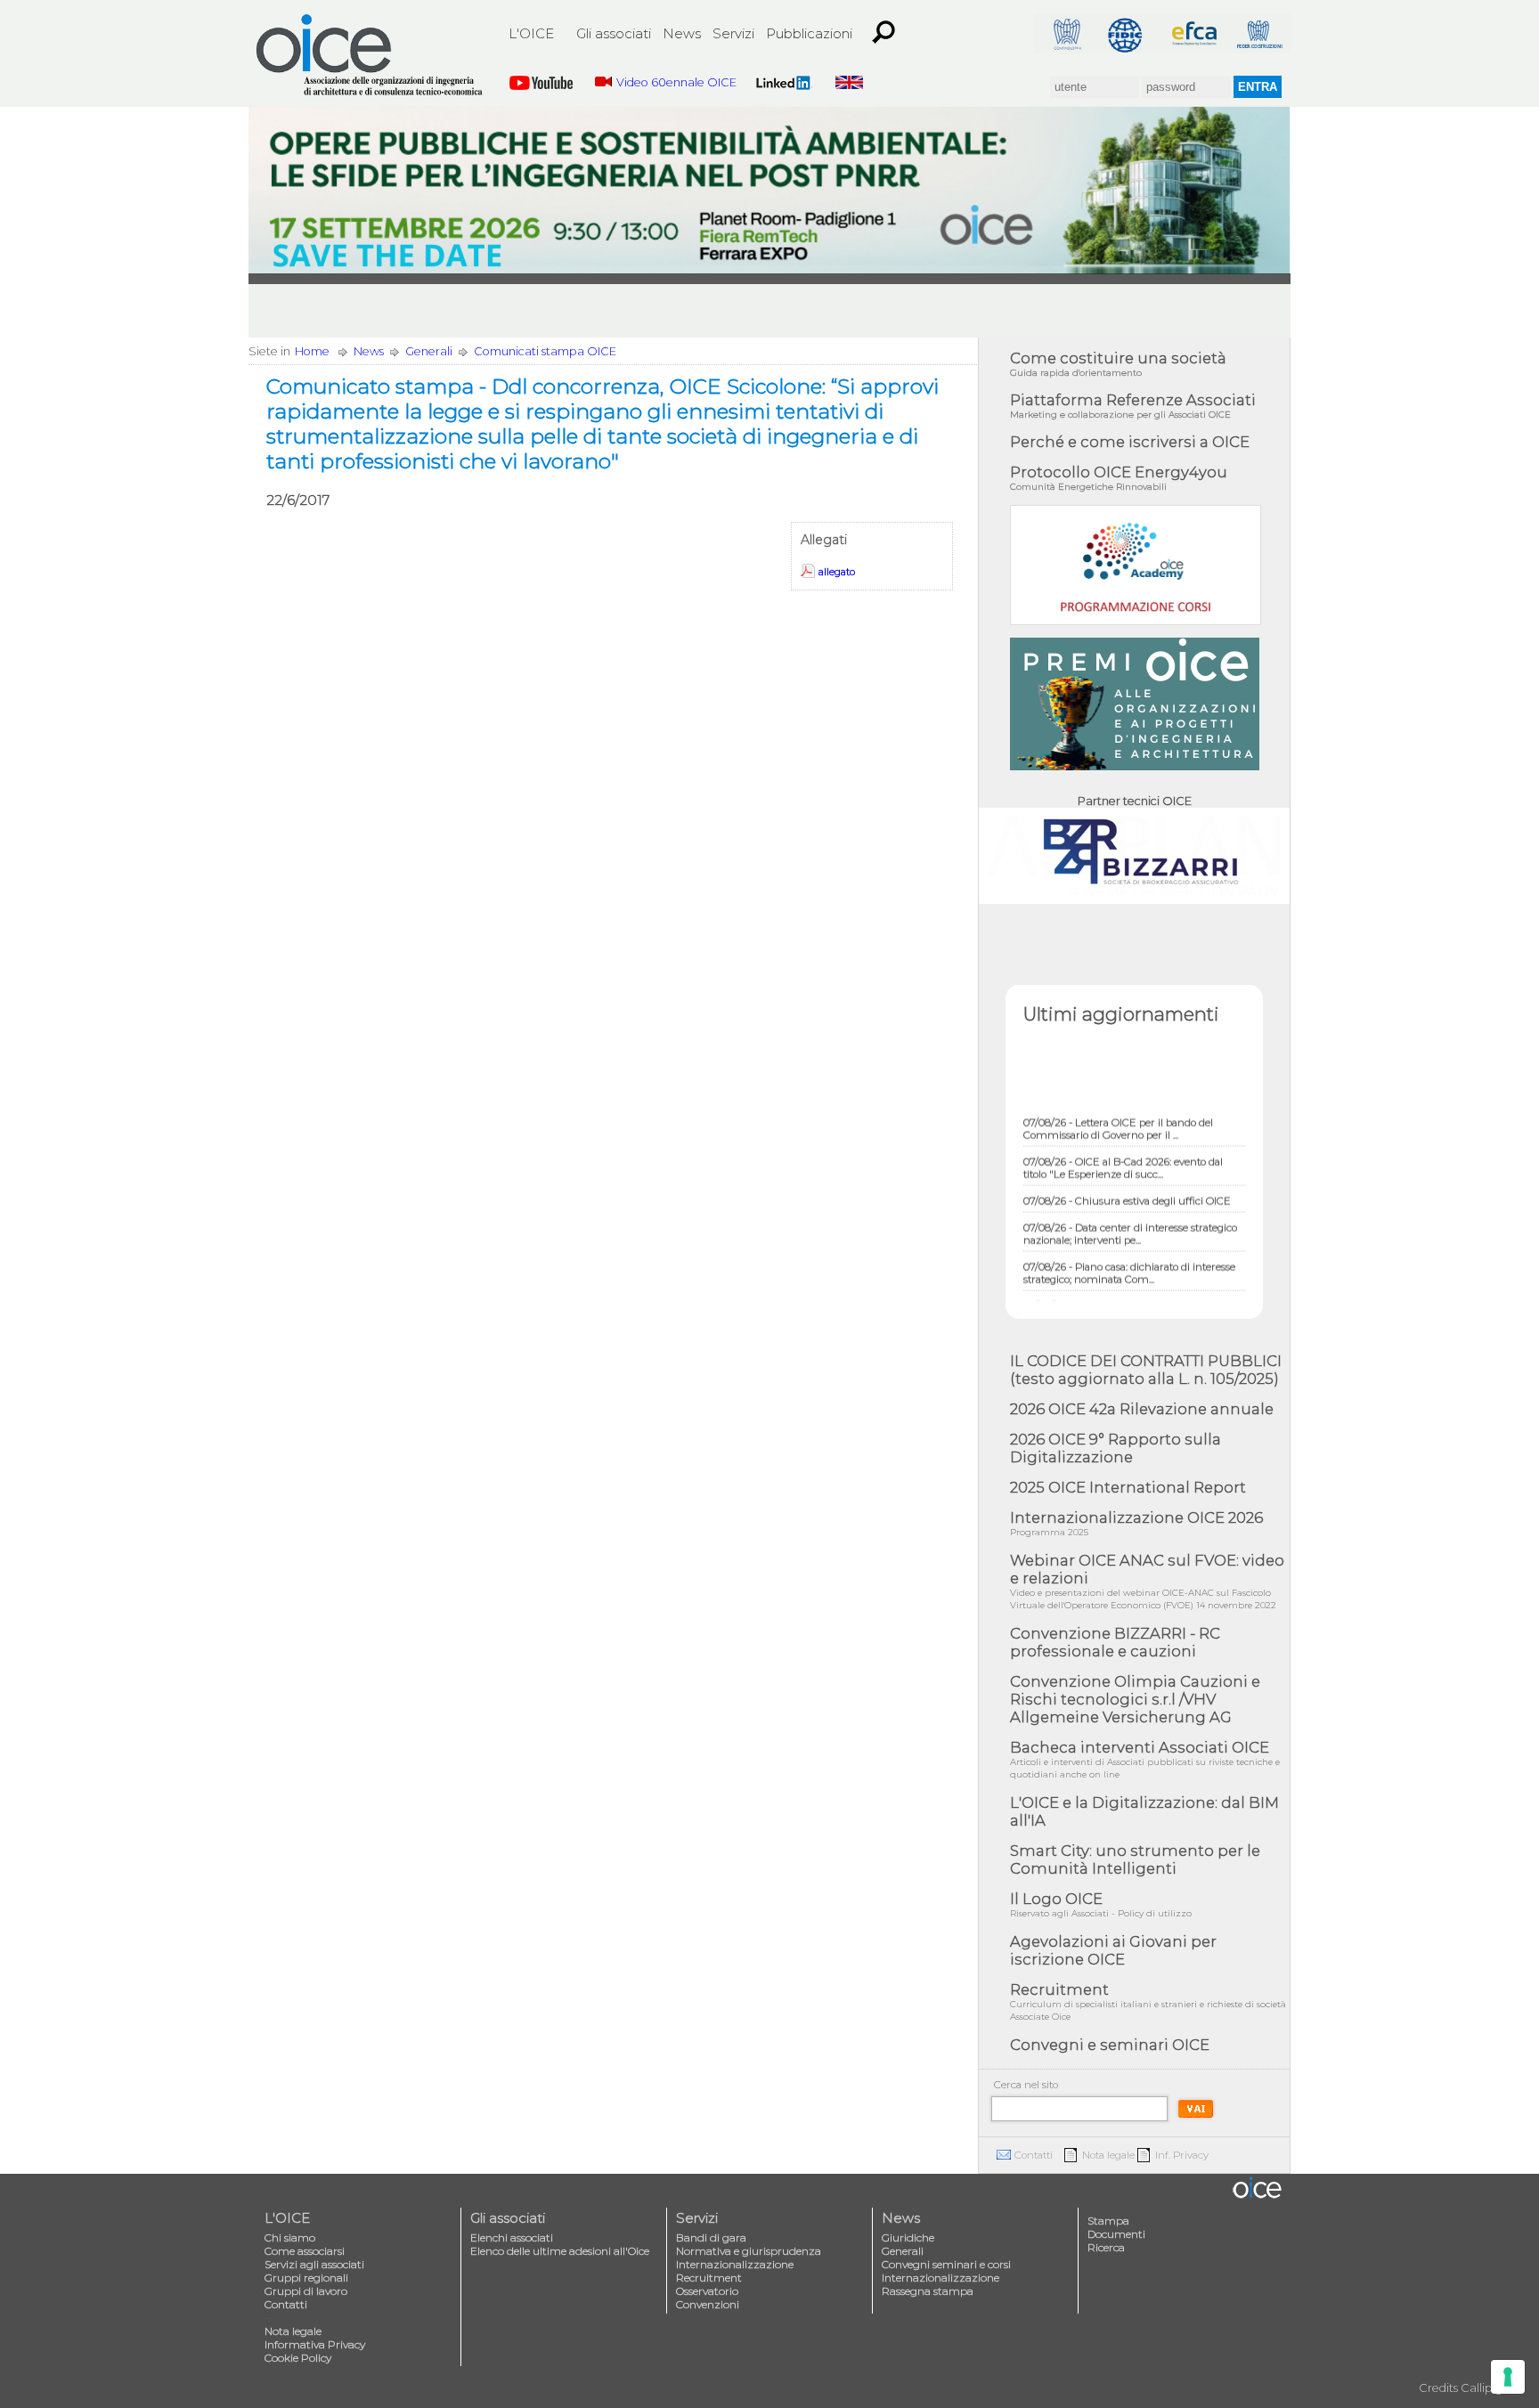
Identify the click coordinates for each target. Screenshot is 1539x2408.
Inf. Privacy (1182, 2155)
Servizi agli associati (314, 2264)
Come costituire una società (1118, 364)
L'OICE (531, 33)
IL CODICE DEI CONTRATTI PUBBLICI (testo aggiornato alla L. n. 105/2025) (1146, 1370)
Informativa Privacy (315, 2344)
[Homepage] (370, 55)
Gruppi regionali (306, 2278)
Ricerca (1106, 2247)
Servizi (733, 33)
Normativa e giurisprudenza (749, 2251)
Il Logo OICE (1101, 1904)
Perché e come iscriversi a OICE (1130, 442)
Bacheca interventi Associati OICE (1145, 1759)
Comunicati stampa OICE (545, 351)
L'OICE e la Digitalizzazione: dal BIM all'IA (1144, 1811)
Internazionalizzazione (735, 2264)
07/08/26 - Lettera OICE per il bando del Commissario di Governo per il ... (1118, 1108)
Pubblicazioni (809, 33)
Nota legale (1108, 2155)
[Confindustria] (1066, 33)
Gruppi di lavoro (306, 2291)
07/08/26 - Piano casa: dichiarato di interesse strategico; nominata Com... (1129, 1252)
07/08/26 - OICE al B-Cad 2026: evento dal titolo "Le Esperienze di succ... (1123, 1147)
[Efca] (1194, 33)
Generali (429, 351)
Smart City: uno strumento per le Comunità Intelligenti (1135, 1859)
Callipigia (1486, 2388)
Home (312, 351)
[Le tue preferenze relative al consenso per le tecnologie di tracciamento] (1508, 2377)
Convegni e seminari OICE (1110, 2045)
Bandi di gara (711, 2237)
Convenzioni (708, 2304)
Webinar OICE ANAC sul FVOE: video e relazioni (1147, 1581)
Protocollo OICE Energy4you (1119, 478)
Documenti (1116, 2234)
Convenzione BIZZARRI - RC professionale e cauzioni (1115, 1642)
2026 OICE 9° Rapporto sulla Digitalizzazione (1116, 1448)
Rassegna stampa (928, 2291)
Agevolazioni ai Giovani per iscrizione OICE (1113, 1950)
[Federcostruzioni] (1258, 33)
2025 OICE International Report (1128, 1487)
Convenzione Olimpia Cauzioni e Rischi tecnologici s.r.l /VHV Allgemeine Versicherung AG (1135, 1699)
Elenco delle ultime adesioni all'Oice (560, 2251)
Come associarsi (305, 2251)
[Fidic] (1130, 33)
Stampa (1108, 2221)
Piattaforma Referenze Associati (1133, 406)
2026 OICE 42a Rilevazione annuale (1142, 1409)
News (682, 33)
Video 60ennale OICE (676, 82)
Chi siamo (290, 2237)
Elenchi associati (512, 2237)
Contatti (1034, 2155)
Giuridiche (908, 2237)
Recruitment (1148, 2001)
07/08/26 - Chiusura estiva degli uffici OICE (1127, 1180)
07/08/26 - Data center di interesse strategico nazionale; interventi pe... (1130, 1213)
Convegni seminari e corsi (946, 2264)
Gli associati (614, 33)
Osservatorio (707, 2291)
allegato (837, 572)
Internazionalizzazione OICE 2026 (1136, 1523)
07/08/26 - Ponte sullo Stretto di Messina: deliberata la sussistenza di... (1121, 1291)
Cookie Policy (298, 2358)
